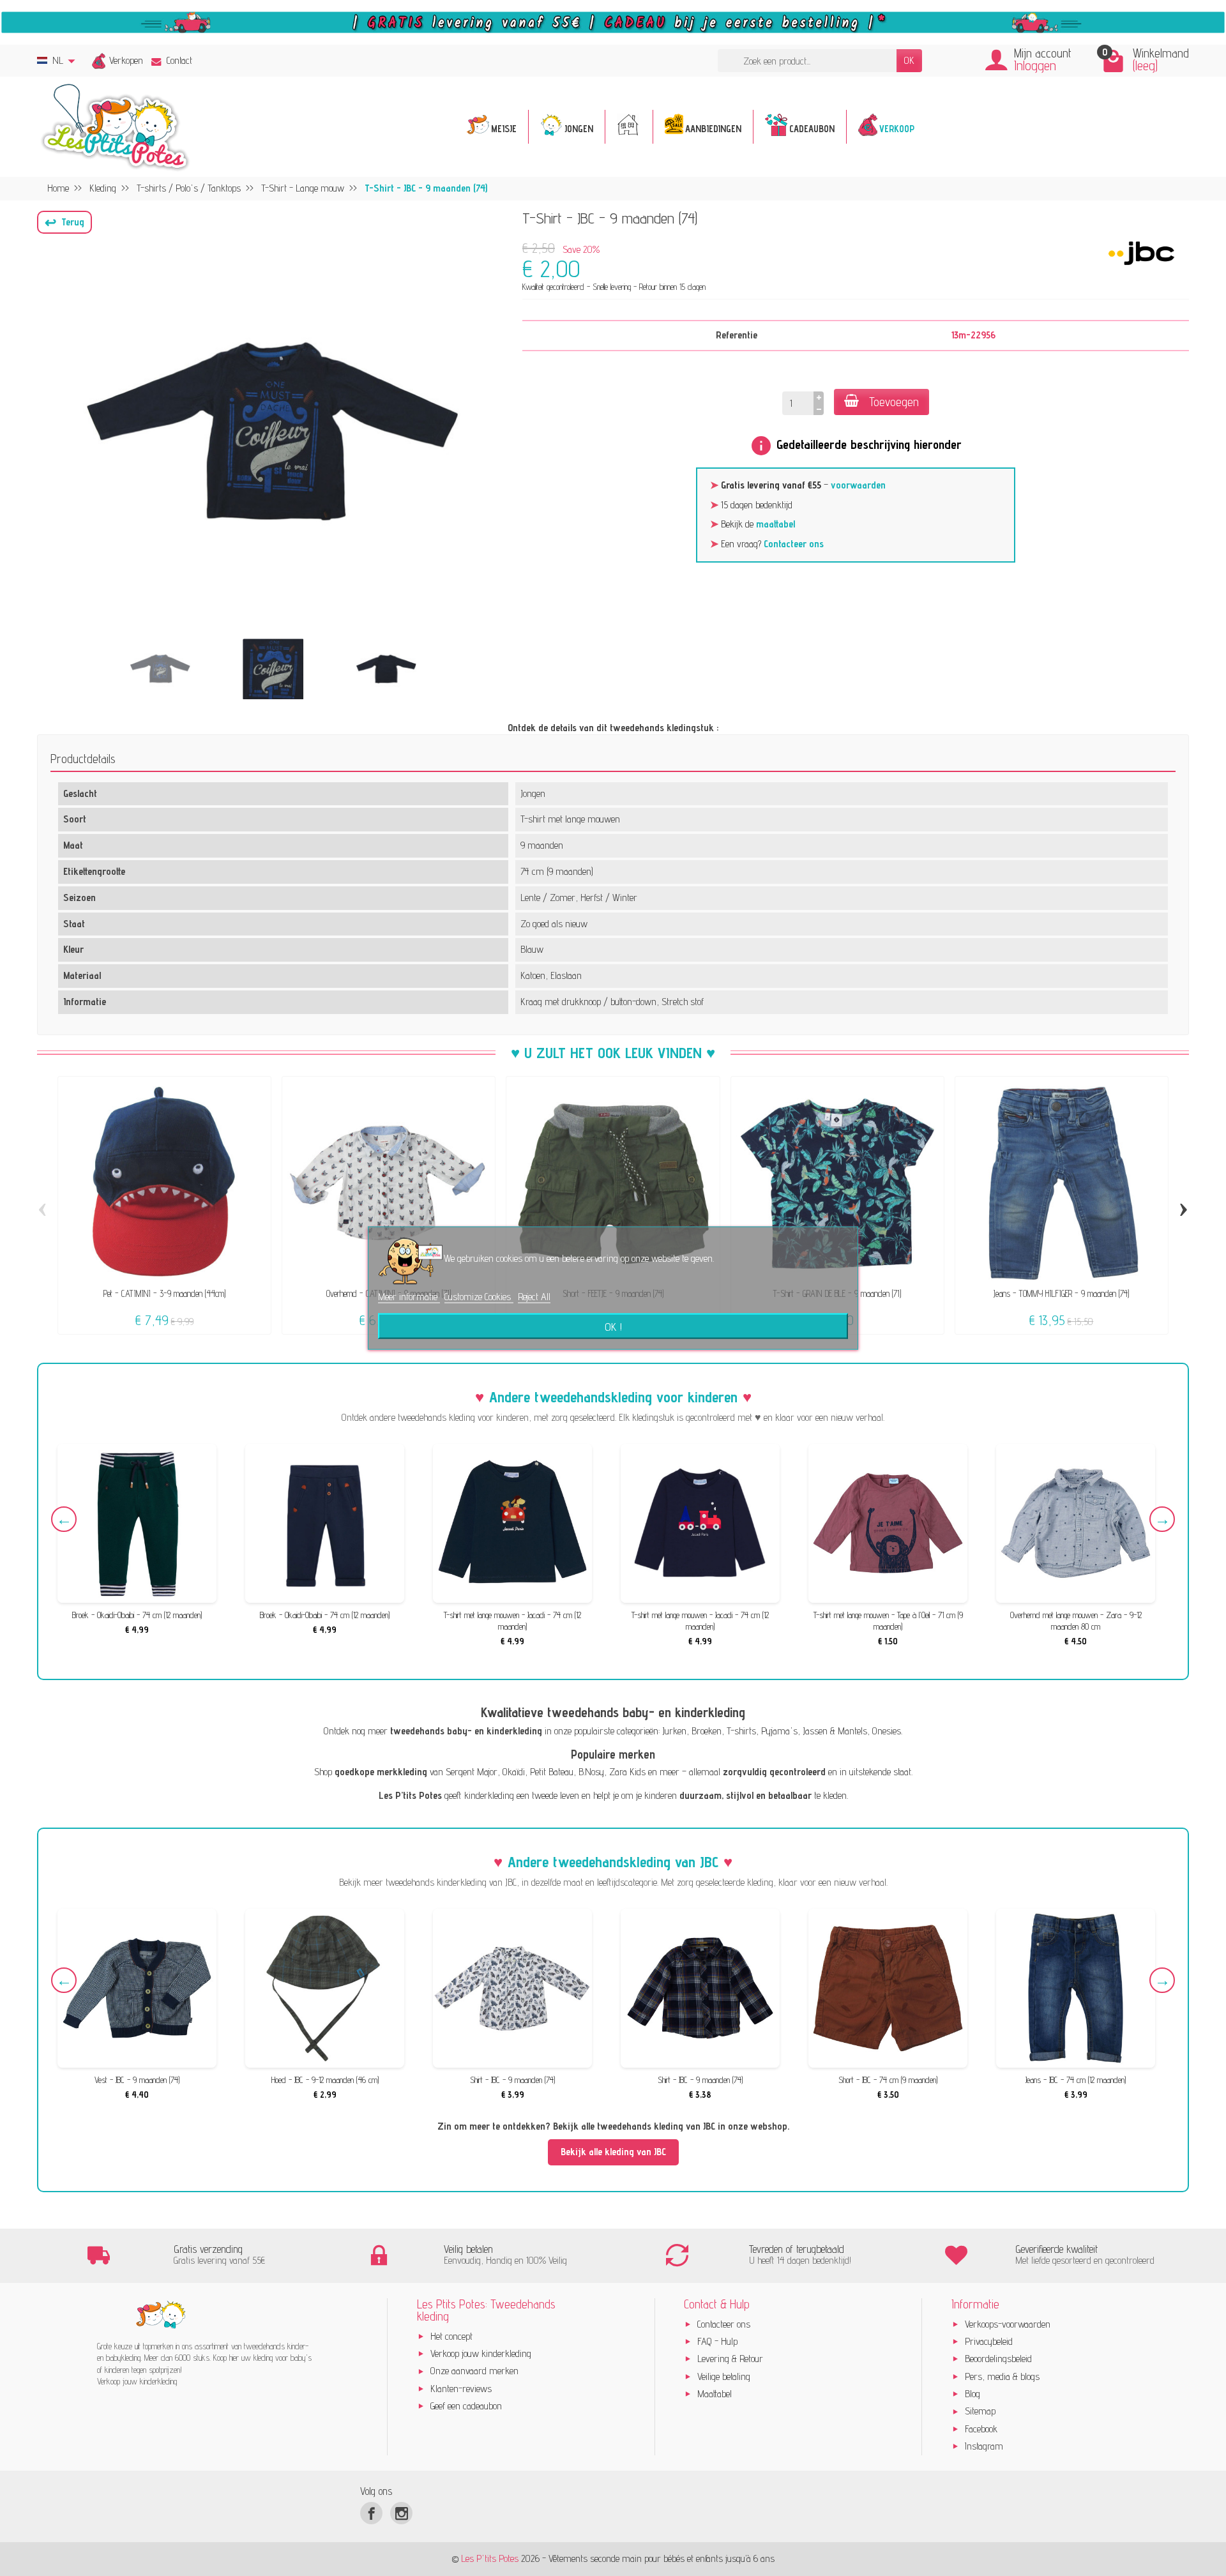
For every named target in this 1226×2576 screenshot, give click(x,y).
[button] (64, 222)
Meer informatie (409, 1297)
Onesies (887, 1731)
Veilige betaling (724, 2376)
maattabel (776, 524)
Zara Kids (627, 1772)
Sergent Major (472, 1772)
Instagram (984, 2446)
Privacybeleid (989, 2341)
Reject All (534, 1297)
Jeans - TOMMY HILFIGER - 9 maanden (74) (1061, 1293)
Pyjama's (779, 1731)
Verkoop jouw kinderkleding (481, 2353)
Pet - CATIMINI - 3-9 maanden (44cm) (164, 1293)
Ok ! (613, 1326)
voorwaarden (858, 485)
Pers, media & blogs (1002, 2376)
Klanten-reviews (461, 2389)
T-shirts (741, 1731)
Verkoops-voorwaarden (1008, 2324)
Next (1162, 1519)
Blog (972, 2394)
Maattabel (715, 2394)
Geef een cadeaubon (466, 2406)
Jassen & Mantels (835, 1731)
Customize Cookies (479, 1297)
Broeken (707, 1731)
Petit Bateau (552, 1772)
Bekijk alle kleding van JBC (613, 2152)
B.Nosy (591, 1772)
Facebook (981, 2429)
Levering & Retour (730, 2359)
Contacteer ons (794, 544)
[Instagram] (401, 2513)
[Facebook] (371, 2513)
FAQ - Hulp (717, 2341)
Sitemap (980, 2411)
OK (909, 60)
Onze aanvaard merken (474, 2371)
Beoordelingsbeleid (998, 2359)
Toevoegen (894, 402)
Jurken (674, 1731)
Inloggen (1035, 65)
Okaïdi (514, 1772)
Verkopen (126, 60)
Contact (179, 60)
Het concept (451, 2336)
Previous (64, 1519)
